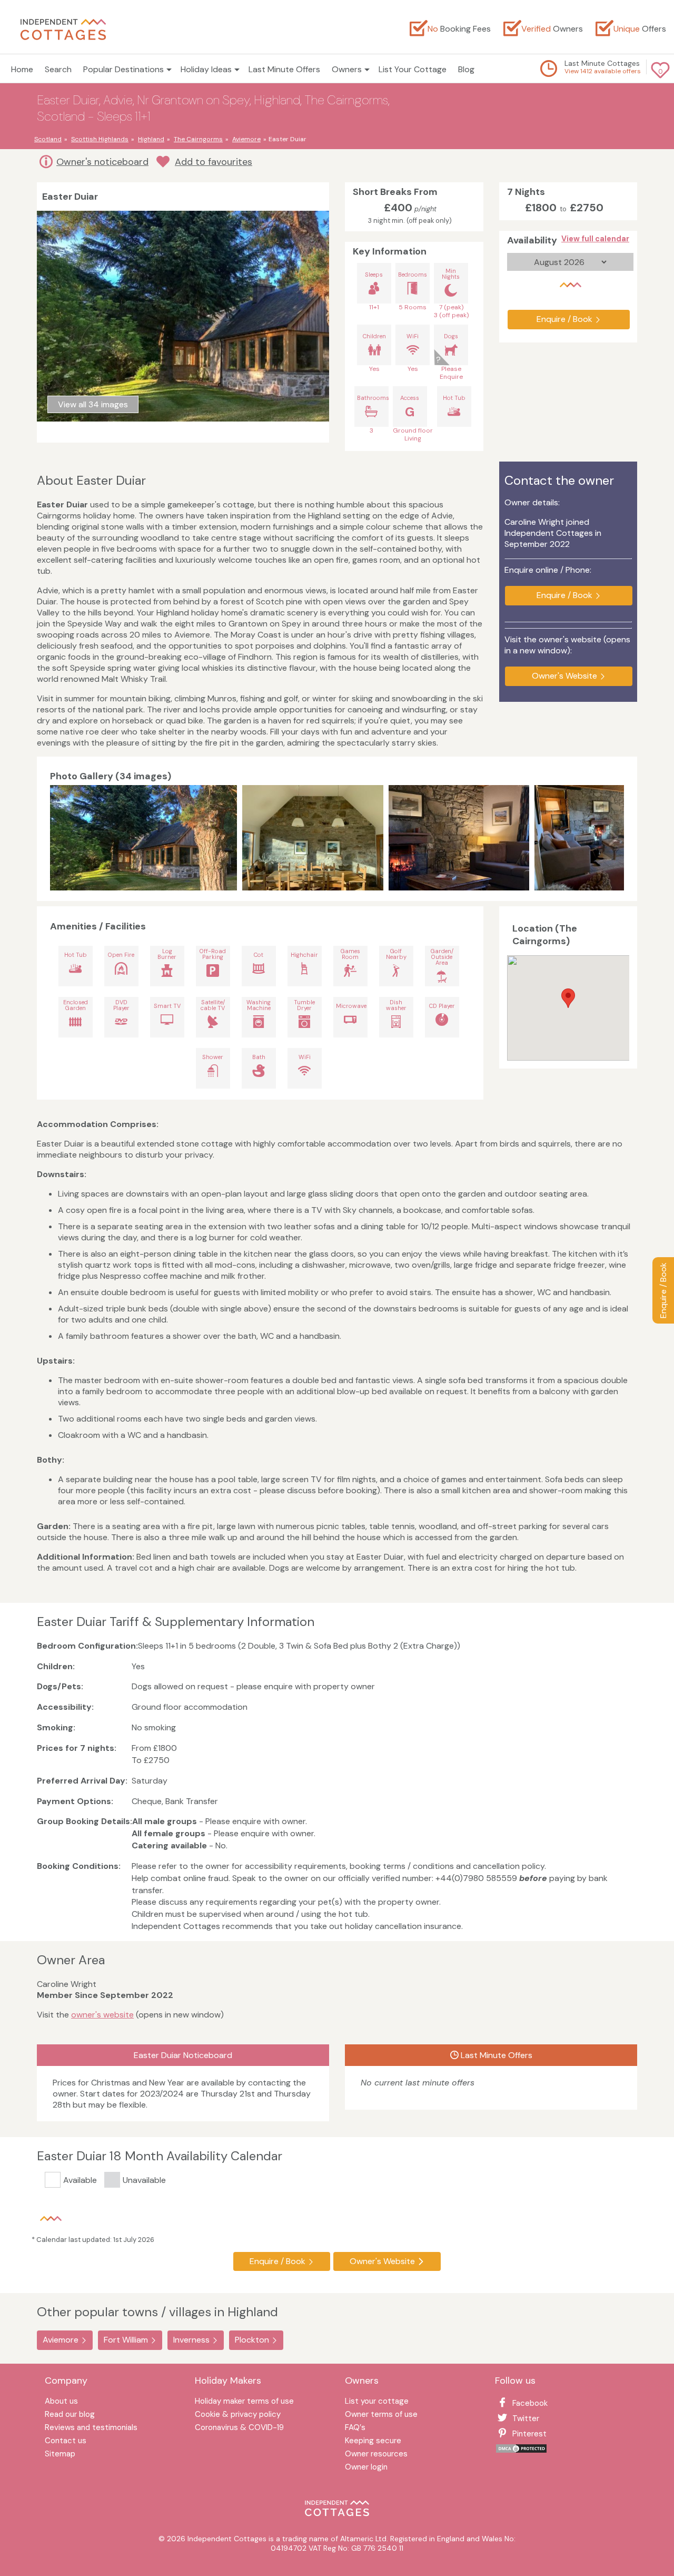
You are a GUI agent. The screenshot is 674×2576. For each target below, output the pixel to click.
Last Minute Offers (284, 69)
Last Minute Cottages (602, 63)
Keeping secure (373, 2441)
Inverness (191, 2340)
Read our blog (70, 2415)
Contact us (66, 2441)
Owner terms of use (381, 2415)
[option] (146, 838)
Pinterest (529, 2434)
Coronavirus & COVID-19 (239, 2428)
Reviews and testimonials (91, 2428)
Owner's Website (564, 676)
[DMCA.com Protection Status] (521, 2451)
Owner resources (376, 2455)
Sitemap (60, 2455)
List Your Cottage (413, 69)
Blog (466, 69)
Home (22, 69)
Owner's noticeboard (102, 162)
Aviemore (61, 2340)
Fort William (126, 2340)
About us (61, 2402)
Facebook (530, 2403)
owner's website (102, 2015)
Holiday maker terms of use (244, 2402)
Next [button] (613, 838)
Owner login (366, 2468)
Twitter (526, 2418)
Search (58, 69)
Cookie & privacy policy (238, 2415)
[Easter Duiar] (143, 838)
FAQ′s (355, 2428)
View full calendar (595, 239)
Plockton (252, 2340)
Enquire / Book (663, 1290)
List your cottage (377, 2402)
